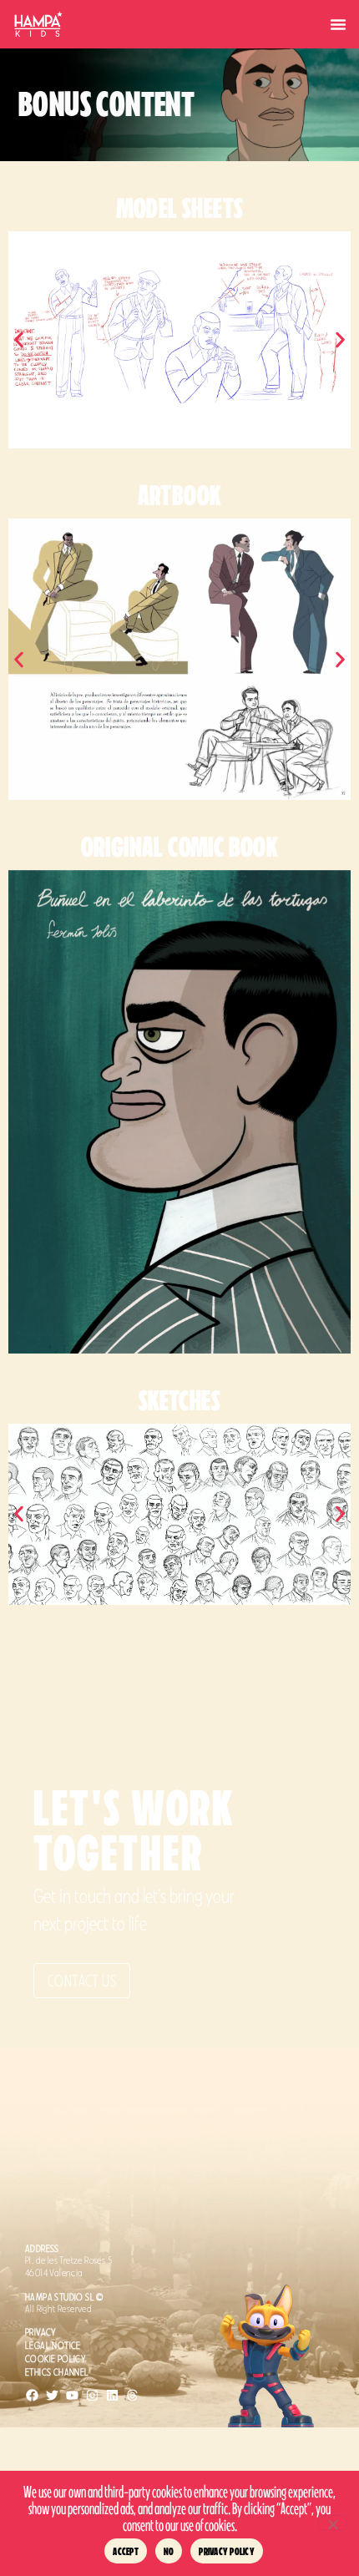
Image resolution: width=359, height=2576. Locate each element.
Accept (126, 2551)
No (169, 2551)
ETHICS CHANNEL (57, 2372)
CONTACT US (82, 1981)
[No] (332, 2523)
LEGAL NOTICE (53, 2346)
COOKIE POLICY (56, 2359)
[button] (338, 24)
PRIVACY (41, 2332)
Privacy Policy (227, 2551)
